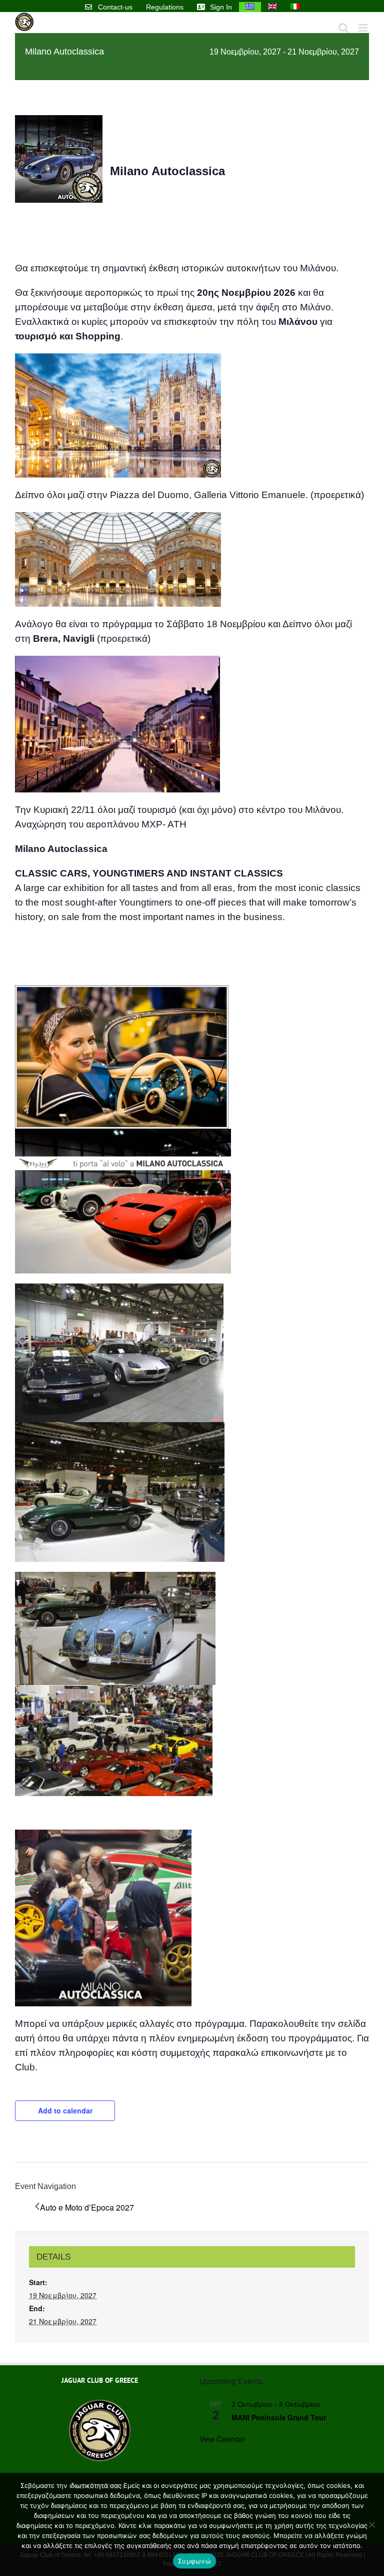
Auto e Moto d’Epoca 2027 (87, 2207)
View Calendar (222, 2439)
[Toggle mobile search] (343, 28)
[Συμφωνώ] (371, 2524)
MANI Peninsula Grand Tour (279, 2417)
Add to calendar (65, 2110)
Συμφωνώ (194, 2561)
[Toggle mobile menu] (364, 28)
